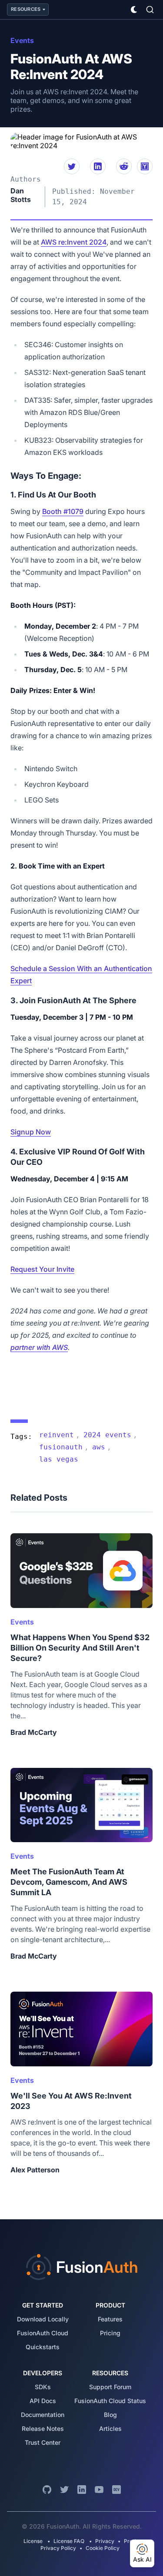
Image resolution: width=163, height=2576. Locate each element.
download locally (43, 2319)
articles (110, 2428)
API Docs (43, 2401)
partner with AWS (39, 1347)
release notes (43, 2428)
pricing (110, 2333)
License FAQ (69, 2541)
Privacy (105, 2541)
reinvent (57, 1435)
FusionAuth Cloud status (110, 2401)
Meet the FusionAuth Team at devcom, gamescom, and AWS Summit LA (69, 1882)
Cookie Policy (103, 2548)
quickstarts (43, 2347)
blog (110, 2415)
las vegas (59, 1459)
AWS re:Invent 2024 (74, 242)
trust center (43, 2442)
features (110, 2319)
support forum (110, 2387)
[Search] (150, 10)
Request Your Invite (42, 1269)
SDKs (43, 2387)
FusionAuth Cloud (43, 2333)
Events (22, 40)
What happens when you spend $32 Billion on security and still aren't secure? (80, 1648)
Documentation (43, 2415)
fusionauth (61, 1447)
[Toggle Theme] (134, 10)
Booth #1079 (63, 511)
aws (99, 1447)
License (34, 2541)
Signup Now (31, 1132)
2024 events (107, 1435)
